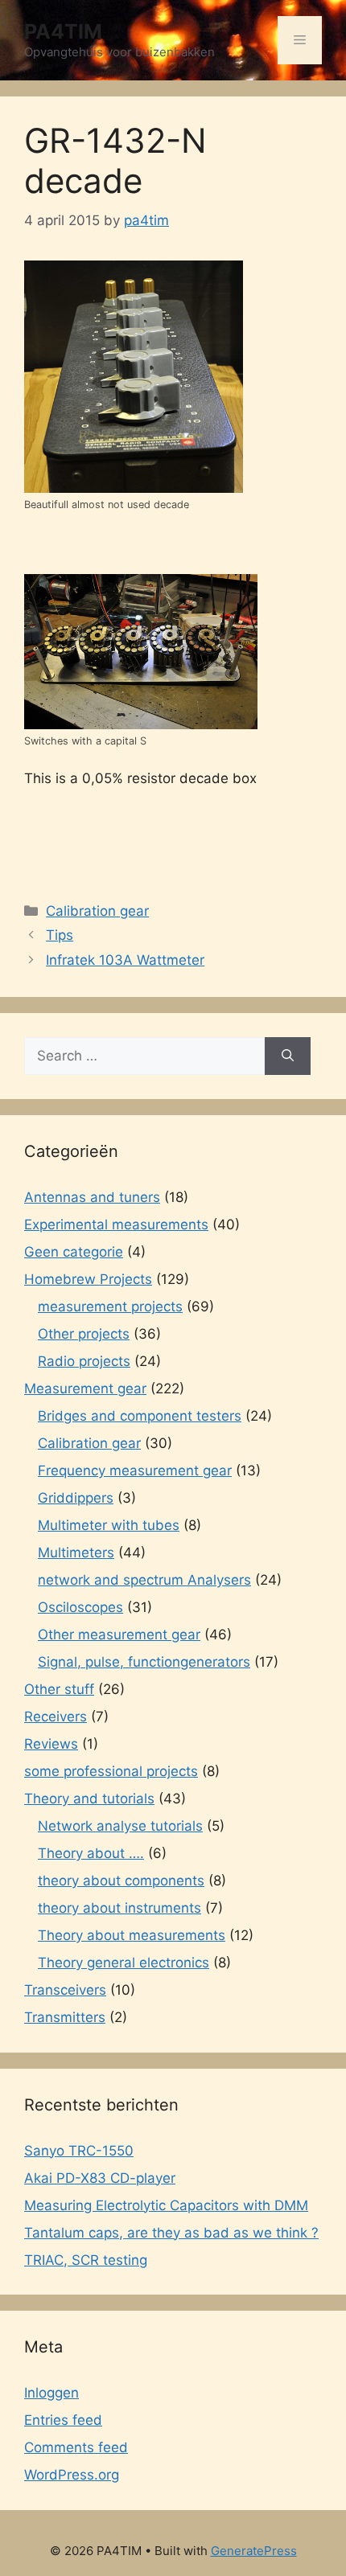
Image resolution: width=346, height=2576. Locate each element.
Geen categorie (74, 1252)
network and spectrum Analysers (144, 1580)
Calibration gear (97, 911)
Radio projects (84, 1361)
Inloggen (51, 2393)
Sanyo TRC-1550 (79, 2151)
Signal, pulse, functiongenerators (144, 1662)
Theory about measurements (132, 1935)
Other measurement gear (119, 1635)
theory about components (121, 1881)
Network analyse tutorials (120, 1826)
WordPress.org (72, 2475)
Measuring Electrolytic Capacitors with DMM (166, 2205)
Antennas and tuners (92, 1197)
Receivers (56, 1717)
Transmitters (65, 2017)
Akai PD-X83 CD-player (100, 2178)
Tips (60, 935)
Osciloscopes (80, 1607)
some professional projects (111, 1771)
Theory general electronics (124, 1963)
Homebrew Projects (88, 1279)
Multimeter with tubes (109, 1525)
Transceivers (65, 1990)
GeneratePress (254, 2551)
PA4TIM (63, 31)
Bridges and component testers (140, 1416)
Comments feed (76, 2447)
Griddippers (76, 1498)
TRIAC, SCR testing (86, 2260)
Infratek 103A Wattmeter (125, 960)
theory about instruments (119, 1908)
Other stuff (59, 1689)
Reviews (51, 1744)
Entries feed (63, 2420)
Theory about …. (91, 1853)
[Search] (288, 1056)
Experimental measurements (116, 1224)
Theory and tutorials (89, 1799)
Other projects (84, 1334)
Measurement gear (85, 1388)
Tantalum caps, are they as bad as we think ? (171, 2233)
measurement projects (110, 1306)
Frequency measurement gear (135, 1471)
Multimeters (76, 1553)
